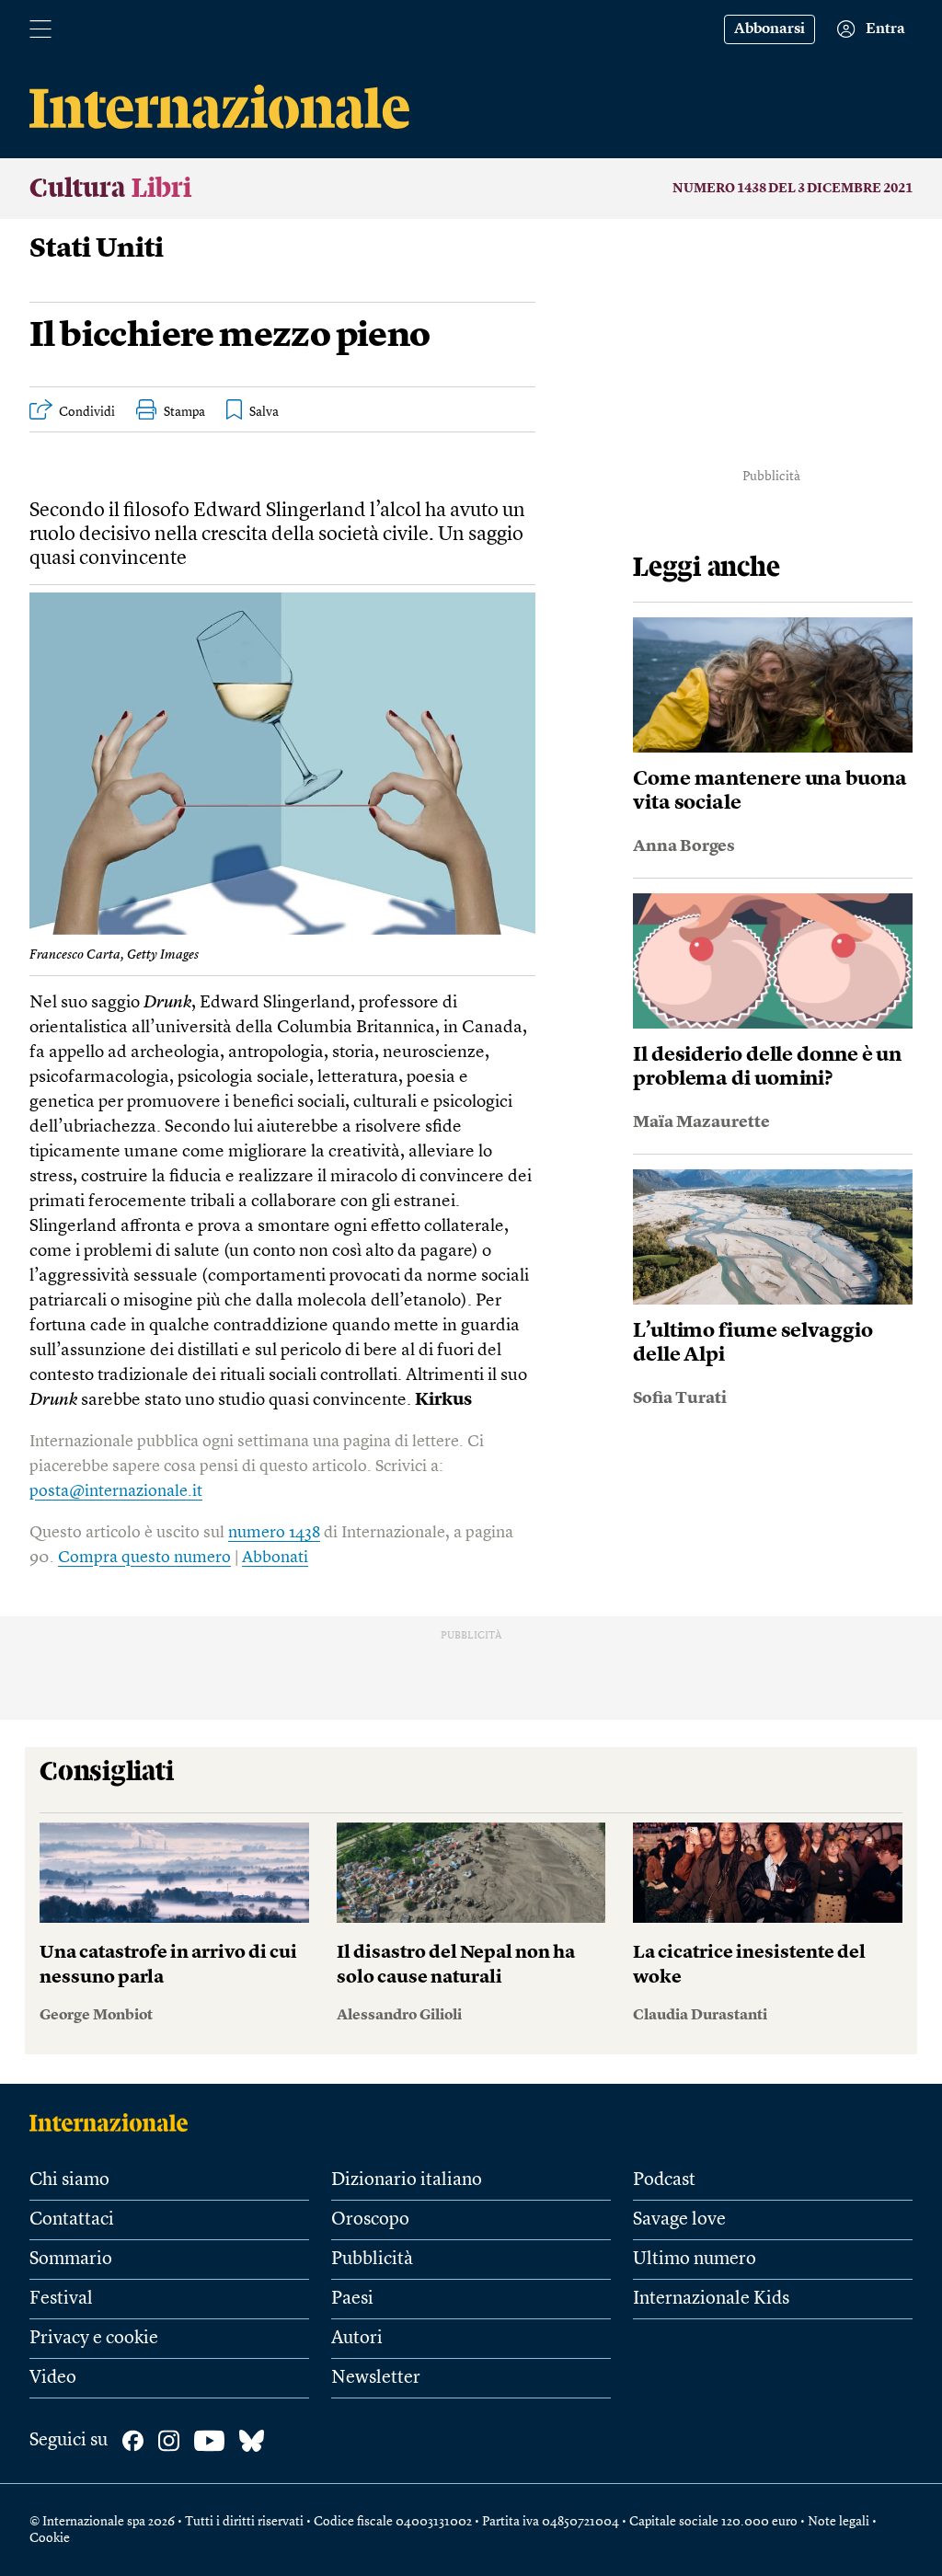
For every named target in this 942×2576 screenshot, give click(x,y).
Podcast (664, 2180)
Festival (61, 2299)
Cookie (50, 2538)
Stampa (184, 412)
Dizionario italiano (407, 2180)
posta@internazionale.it (116, 1491)
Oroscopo (370, 2220)
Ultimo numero (695, 2260)
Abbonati (275, 1558)
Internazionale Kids (711, 2299)
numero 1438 (274, 1533)
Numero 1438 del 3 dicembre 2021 (793, 189)
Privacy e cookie (94, 2339)
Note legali (839, 2522)
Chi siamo (69, 2180)
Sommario (71, 2260)
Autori (357, 2339)
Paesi (352, 2299)
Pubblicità (372, 2260)
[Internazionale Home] (115, 2122)
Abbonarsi (770, 29)
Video (53, 2378)
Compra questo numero (144, 1558)
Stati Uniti (97, 249)
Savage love (679, 2220)
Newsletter (376, 2378)
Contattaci (72, 2220)
